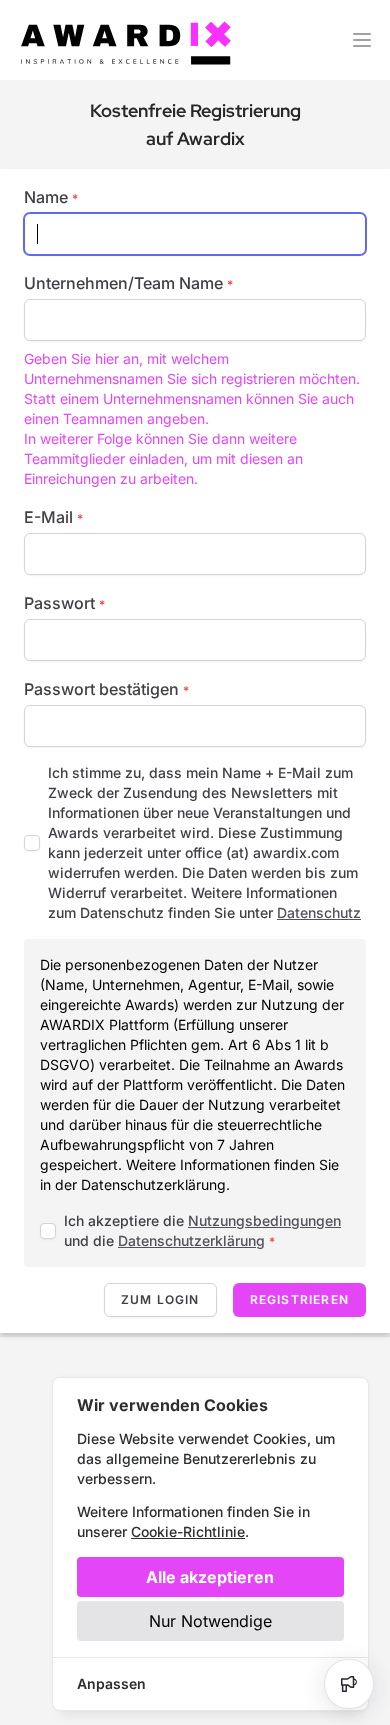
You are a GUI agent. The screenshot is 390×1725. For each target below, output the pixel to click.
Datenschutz (319, 912)
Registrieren (299, 1299)
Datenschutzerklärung (191, 1240)
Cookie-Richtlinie (188, 1531)
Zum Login (160, 1299)
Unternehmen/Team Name (128, 283)
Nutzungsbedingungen (264, 1220)
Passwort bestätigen (106, 689)
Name (51, 197)
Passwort (64, 603)
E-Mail (53, 517)
